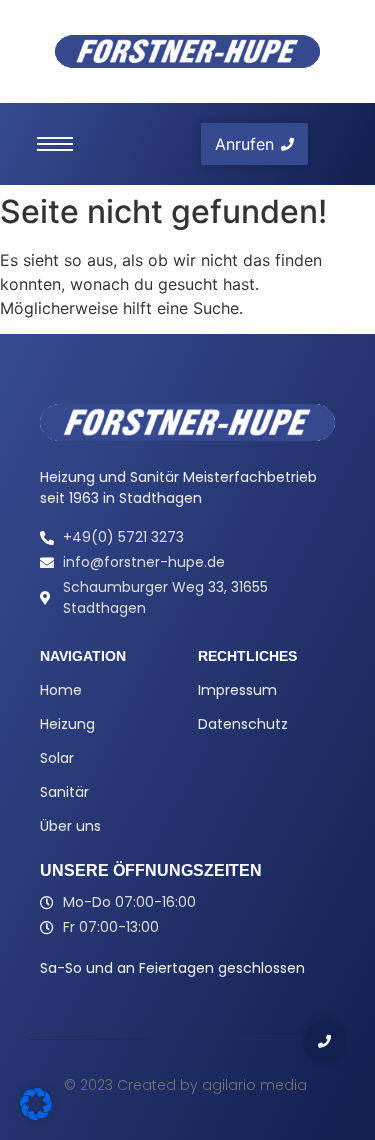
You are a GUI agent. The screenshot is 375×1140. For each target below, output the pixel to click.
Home (61, 690)
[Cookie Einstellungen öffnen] (36, 1114)
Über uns (70, 826)
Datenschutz (243, 724)
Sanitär (64, 792)
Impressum (237, 690)
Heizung (67, 724)
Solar (57, 758)
